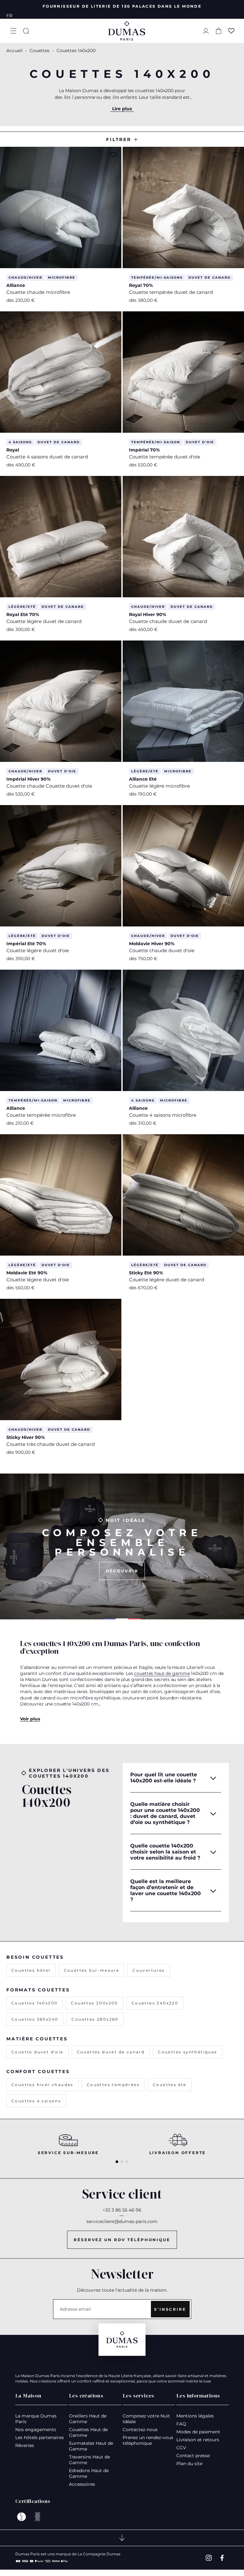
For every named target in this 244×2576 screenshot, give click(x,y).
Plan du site (189, 2464)
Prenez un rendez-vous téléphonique (148, 2440)
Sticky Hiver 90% (26, 1437)
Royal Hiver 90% (148, 614)
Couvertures (149, 1970)
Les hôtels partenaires (40, 2437)
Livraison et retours (198, 2440)
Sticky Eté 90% (146, 1273)
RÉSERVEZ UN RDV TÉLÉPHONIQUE (122, 2240)
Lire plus (122, 109)
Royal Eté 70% (23, 614)
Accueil (14, 51)
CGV (181, 2448)
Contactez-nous (140, 2430)
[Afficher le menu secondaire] (122, 2538)
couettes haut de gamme (162, 1673)
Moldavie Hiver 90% (152, 944)
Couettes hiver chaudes (42, 2085)
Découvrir (122, 1571)
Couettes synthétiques (187, 2052)
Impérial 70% (144, 450)
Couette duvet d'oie (37, 2052)
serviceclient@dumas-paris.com (122, 2221)
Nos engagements (36, 2430)
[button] (13, 31)
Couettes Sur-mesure (92, 1970)
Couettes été (170, 2085)
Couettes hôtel (31, 1970)
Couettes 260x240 (35, 2019)
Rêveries (25, 2445)
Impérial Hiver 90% (28, 779)
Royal (13, 450)
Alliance (16, 285)
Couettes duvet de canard (111, 2052)
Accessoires (82, 2484)
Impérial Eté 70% (26, 944)
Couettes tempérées (113, 2085)
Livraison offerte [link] (178, 2153)
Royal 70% (141, 285)
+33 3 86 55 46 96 (122, 2210)
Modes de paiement (198, 2432)
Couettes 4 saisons (36, 2101)
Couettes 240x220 (155, 2003)
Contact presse (193, 2456)
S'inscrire (170, 2309)
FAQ (181, 2424)
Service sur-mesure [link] (68, 2153)
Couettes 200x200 (94, 2003)
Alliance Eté (143, 779)
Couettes (40, 51)
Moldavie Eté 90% (27, 1273)
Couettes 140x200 (34, 2003)
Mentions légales (195, 2416)
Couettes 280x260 (95, 2019)
